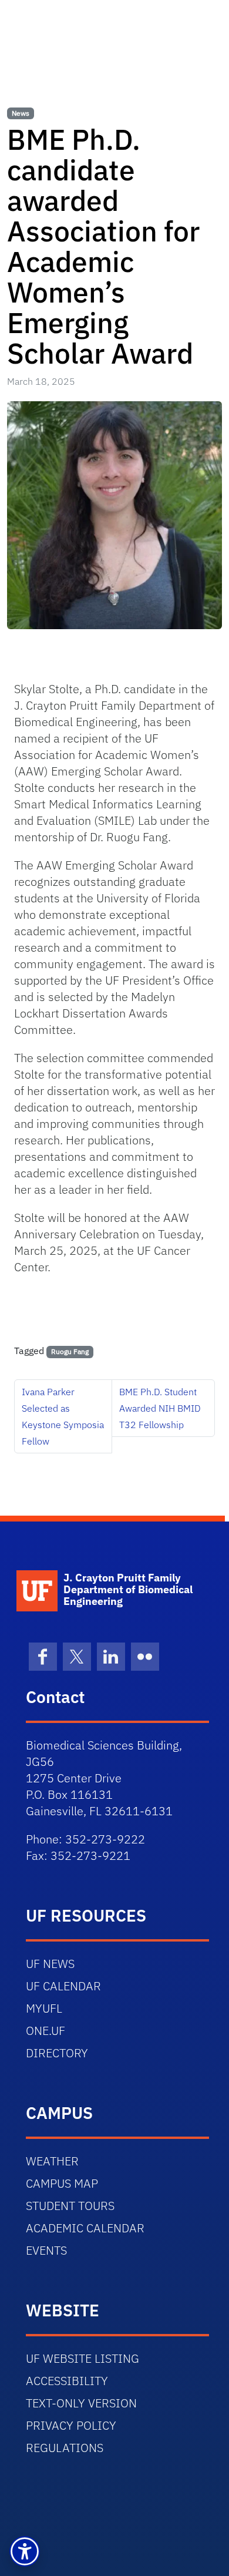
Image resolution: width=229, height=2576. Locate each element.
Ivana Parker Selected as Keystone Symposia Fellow (63, 1416)
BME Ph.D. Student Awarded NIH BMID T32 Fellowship (160, 1408)
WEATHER (52, 2161)
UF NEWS (50, 1964)
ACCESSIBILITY (67, 2381)
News (21, 113)
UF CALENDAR (63, 1986)
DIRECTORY (57, 2053)
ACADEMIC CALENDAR (85, 2228)
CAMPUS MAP (62, 2183)
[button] (25, 2551)
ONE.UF (46, 2031)
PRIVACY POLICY (71, 2425)
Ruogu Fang (70, 1351)
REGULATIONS (65, 2448)
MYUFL (44, 2008)
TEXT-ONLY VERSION (81, 2403)
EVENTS (46, 2250)
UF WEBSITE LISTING (82, 2358)
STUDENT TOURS (70, 2206)
